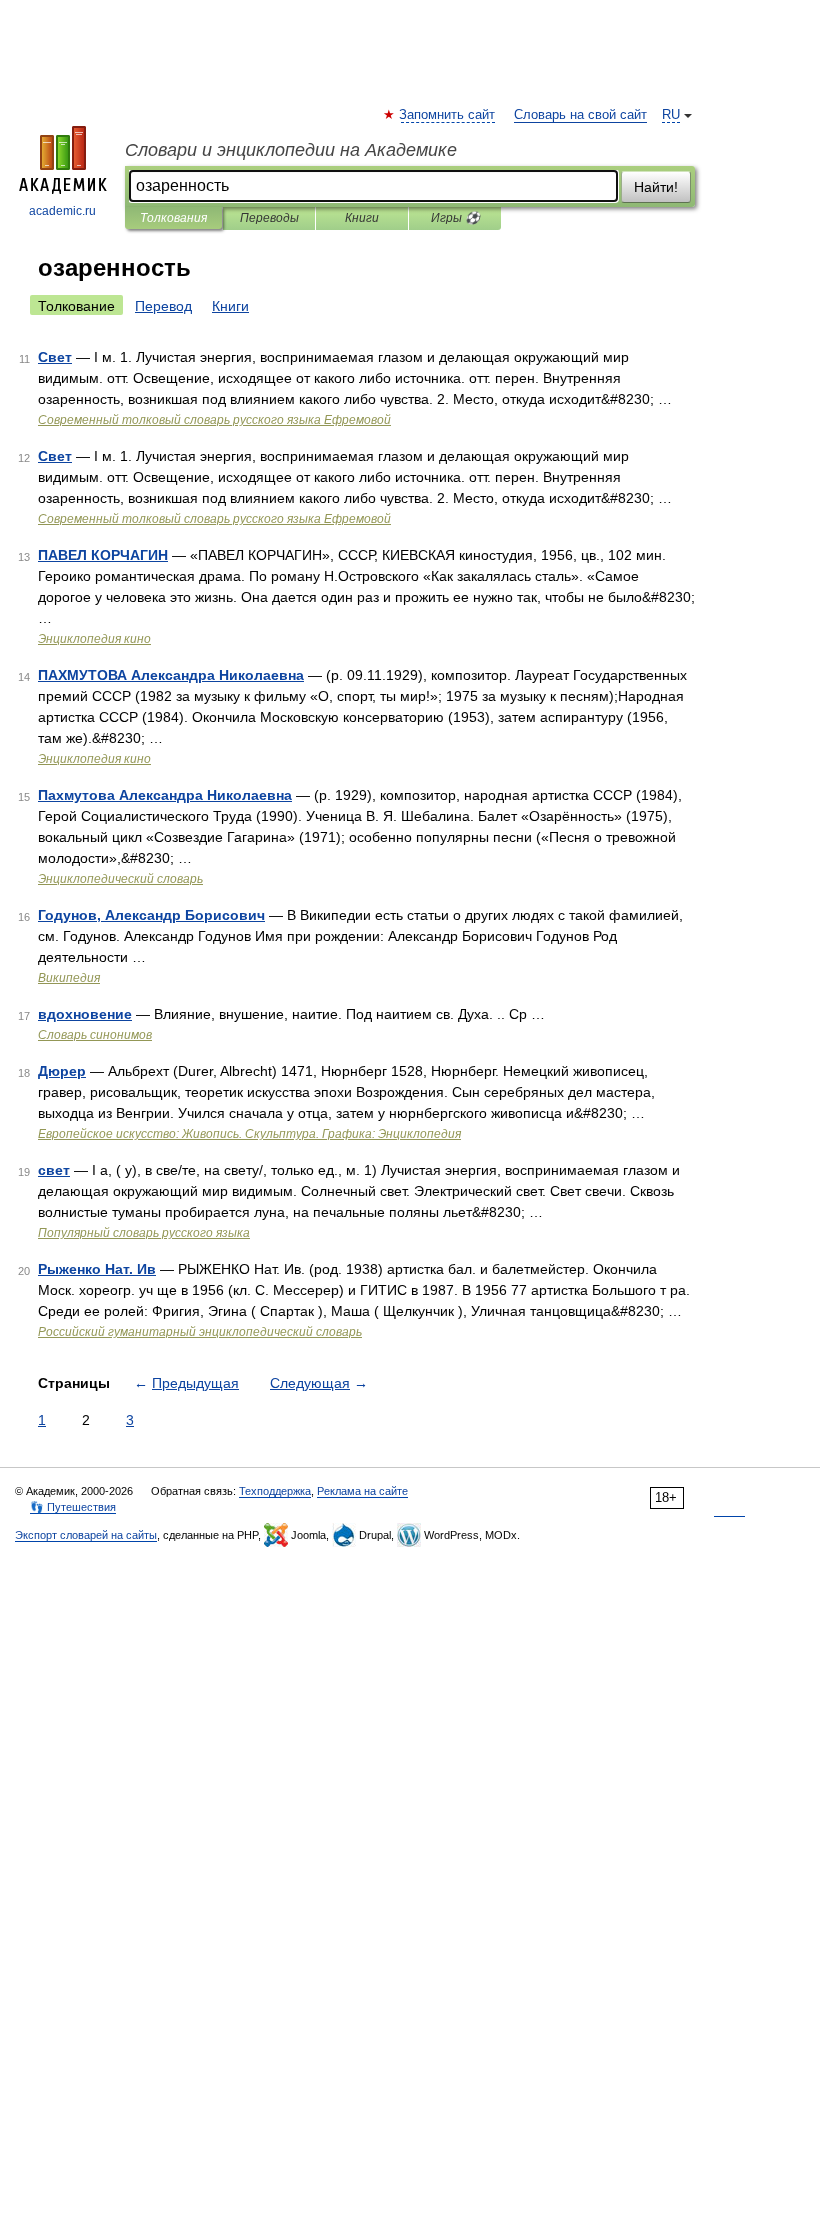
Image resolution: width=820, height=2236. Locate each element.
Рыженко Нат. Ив (97, 1269)
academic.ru (62, 211)
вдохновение (85, 1014)
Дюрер (62, 1071)
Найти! (656, 187)
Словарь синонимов (95, 1035)
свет (54, 1170)
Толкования (173, 218)
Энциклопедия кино (94, 639)
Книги (362, 218)
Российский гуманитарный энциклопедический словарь (200, 1332)
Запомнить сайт (448, 115)
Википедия (69, 978)
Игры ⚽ (455, 218)
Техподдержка (275, 1491)
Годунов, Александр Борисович (151, 915)
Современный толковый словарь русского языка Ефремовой (214, 420)
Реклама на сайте (362, 1491)
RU (671, 115)
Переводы (269, 218)
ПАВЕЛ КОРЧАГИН (103, 555)
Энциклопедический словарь (120, 879)
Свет (55, 357)
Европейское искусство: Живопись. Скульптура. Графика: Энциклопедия (249, 1134)
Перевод (163, 306)
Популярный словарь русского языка (144, 1233)
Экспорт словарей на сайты (86, 1535)
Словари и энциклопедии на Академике (291, 150)
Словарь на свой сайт (580, 115)
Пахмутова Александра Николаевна (165, 795)
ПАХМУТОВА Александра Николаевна (171, 675)
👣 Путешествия (73, 1507)
